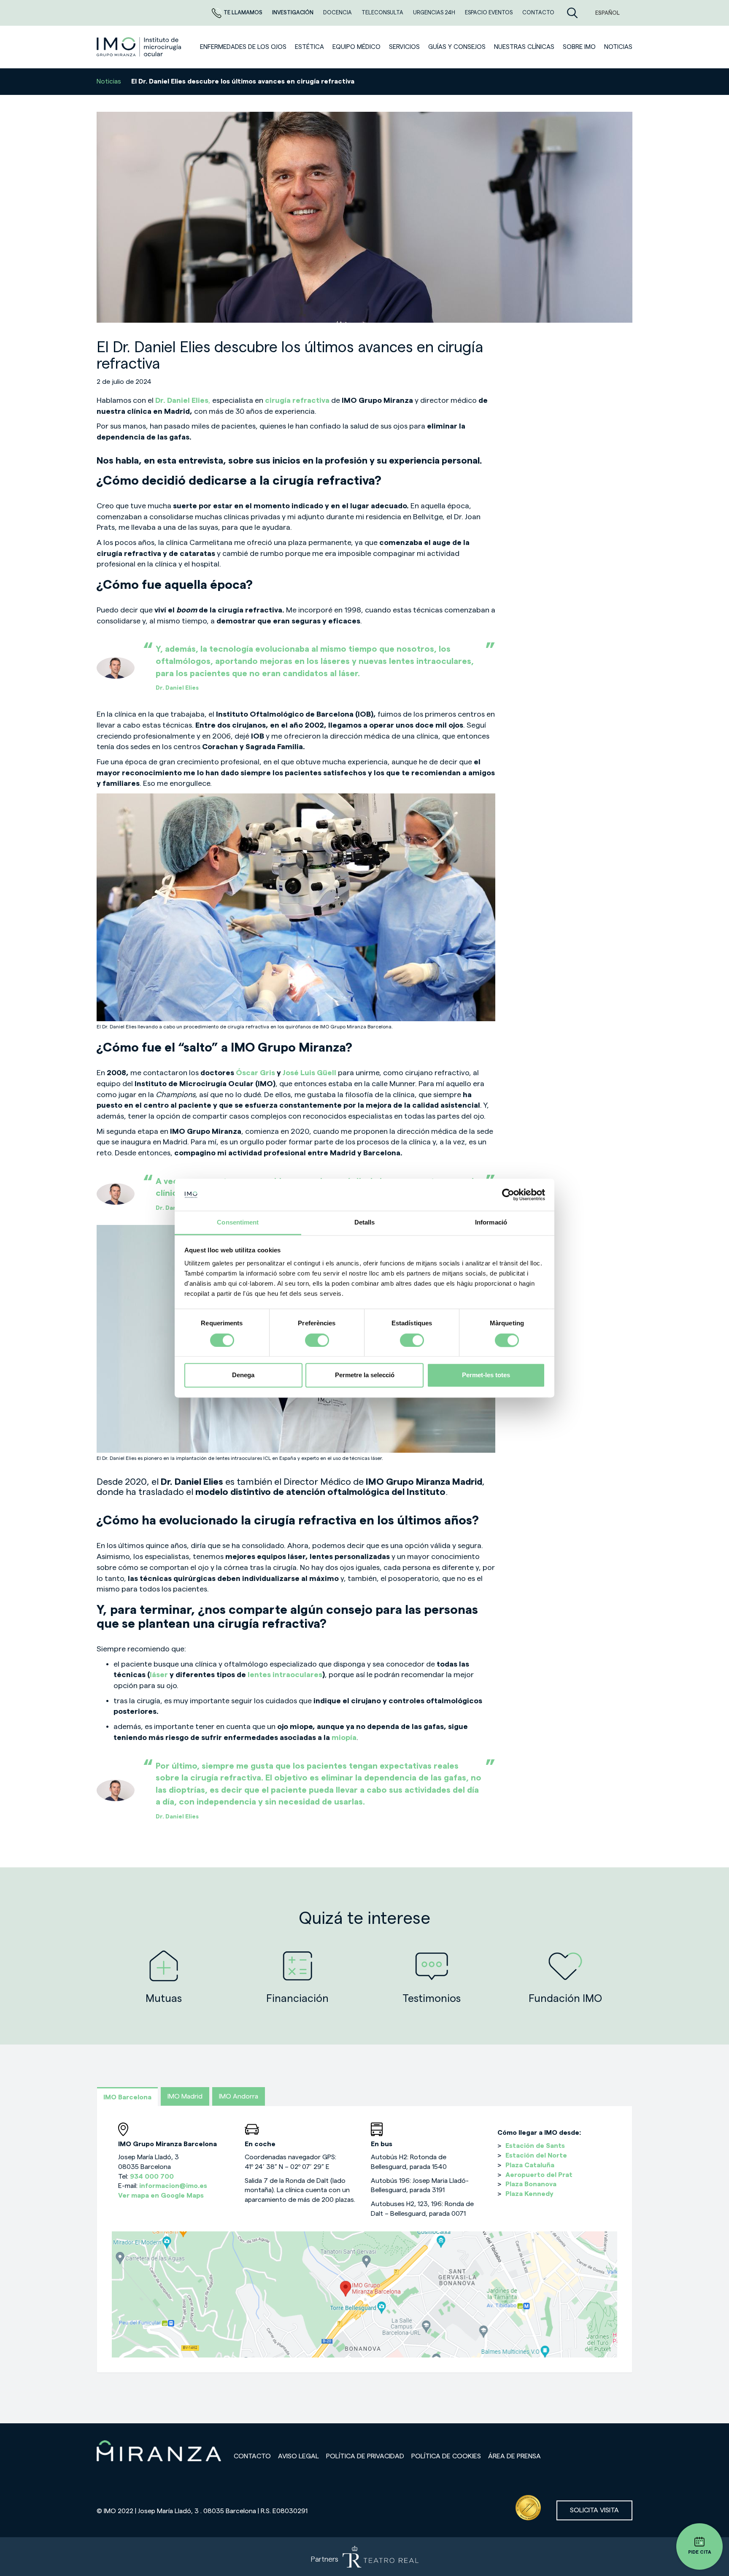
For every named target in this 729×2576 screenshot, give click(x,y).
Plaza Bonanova (531, 2184)
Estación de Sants (535, 2146)
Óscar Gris (256, 1073)
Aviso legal (298, 2456)
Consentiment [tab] (238, 1223)
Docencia (338, 12)
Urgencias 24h (435, 12)
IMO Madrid (185, 2096)
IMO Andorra (239, 2096)
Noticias (109, 81)
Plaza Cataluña (530, 2165)
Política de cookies (446, 2456)
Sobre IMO (579, 47)
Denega (243, 1375)
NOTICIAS (618, 47)
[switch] (317, 1340)
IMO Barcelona (127, 2097)
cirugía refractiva (297, 400)
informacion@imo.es (173, 2186)
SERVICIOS (404, 47)
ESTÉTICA (309, 47)
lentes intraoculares (285, 1675)
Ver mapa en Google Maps (161, 2196)
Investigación (293, 12)
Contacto (252, 2456)
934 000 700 (152, 2177)
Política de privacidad (365, 2456)
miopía (344, 1737)
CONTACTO (538, 12)
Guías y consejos (457, 47)
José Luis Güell (309, 1073)
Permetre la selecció (365, 1375)
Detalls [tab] (365, 1223)
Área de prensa (514, 2456)
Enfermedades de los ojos (243, 47)
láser (159, 1675)
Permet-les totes (486, 1375)
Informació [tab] (491, 1223)
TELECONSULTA (383, 12)
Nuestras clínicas (524, 47)
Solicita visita (594, 2510)
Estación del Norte (536, 2155)
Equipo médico (356, 47)
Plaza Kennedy (529, 2194)
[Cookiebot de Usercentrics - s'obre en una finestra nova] (508, 1195)
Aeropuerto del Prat (539, 2175)
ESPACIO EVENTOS (489, 12)
